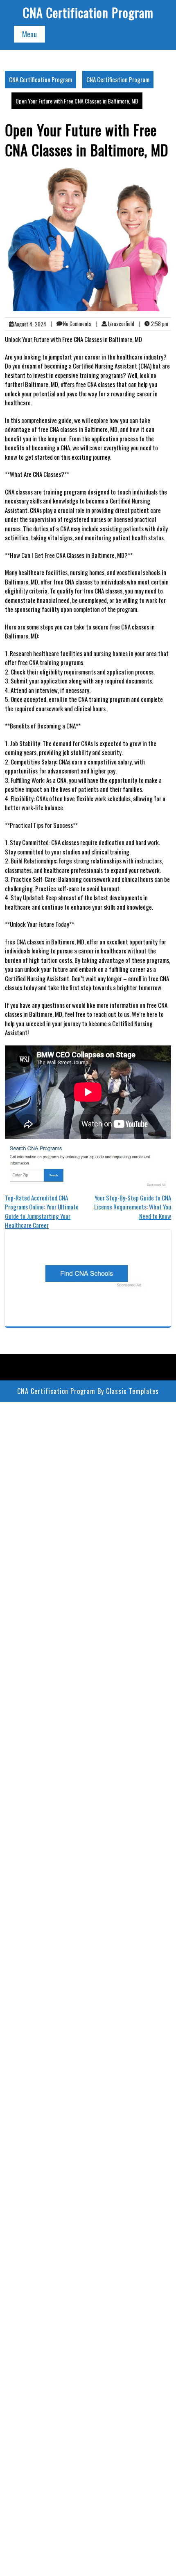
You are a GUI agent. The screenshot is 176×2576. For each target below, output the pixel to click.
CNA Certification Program (88, 12)
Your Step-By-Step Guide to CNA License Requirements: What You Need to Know (133, 1207)
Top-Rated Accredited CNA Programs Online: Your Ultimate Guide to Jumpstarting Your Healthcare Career (42, 1212)
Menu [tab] (29, 34)
